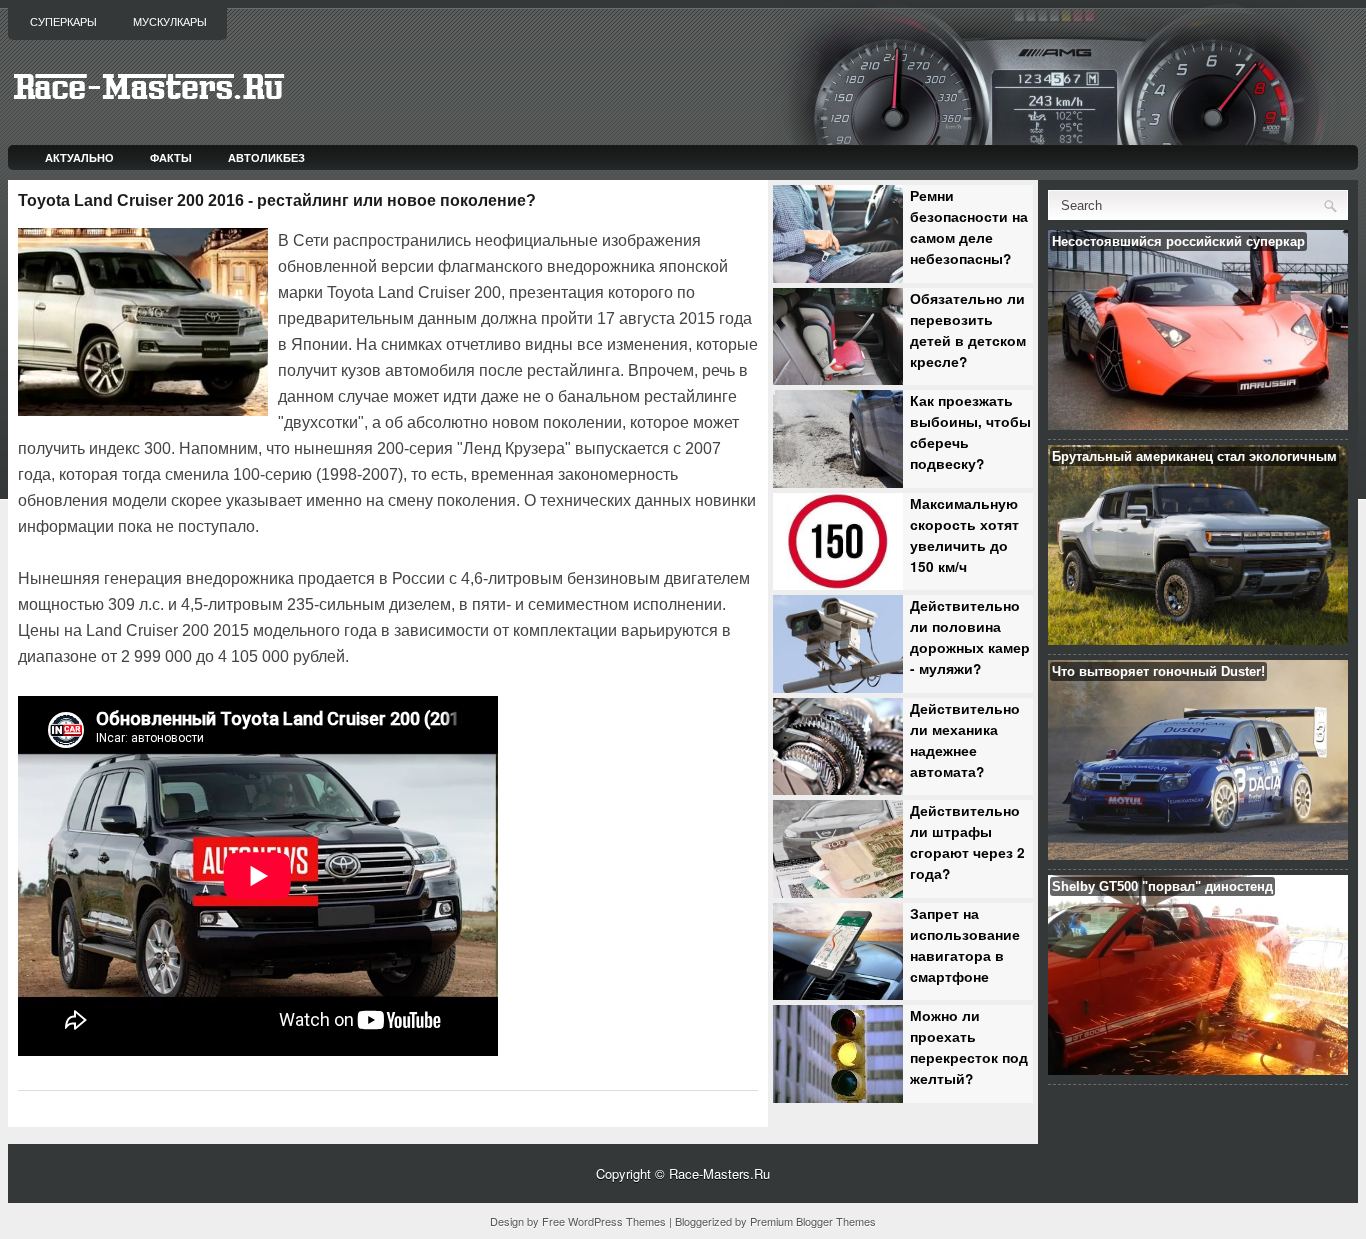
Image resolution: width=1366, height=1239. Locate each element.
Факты (171, 157)
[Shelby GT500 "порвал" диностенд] (1198, 1069)
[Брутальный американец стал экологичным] (1198, 639)
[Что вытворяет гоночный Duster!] (1198, 854)
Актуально (79, 157)
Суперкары (63, 22)
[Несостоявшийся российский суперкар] (1198, 424)
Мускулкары (170, 22)
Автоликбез (266, 157)
